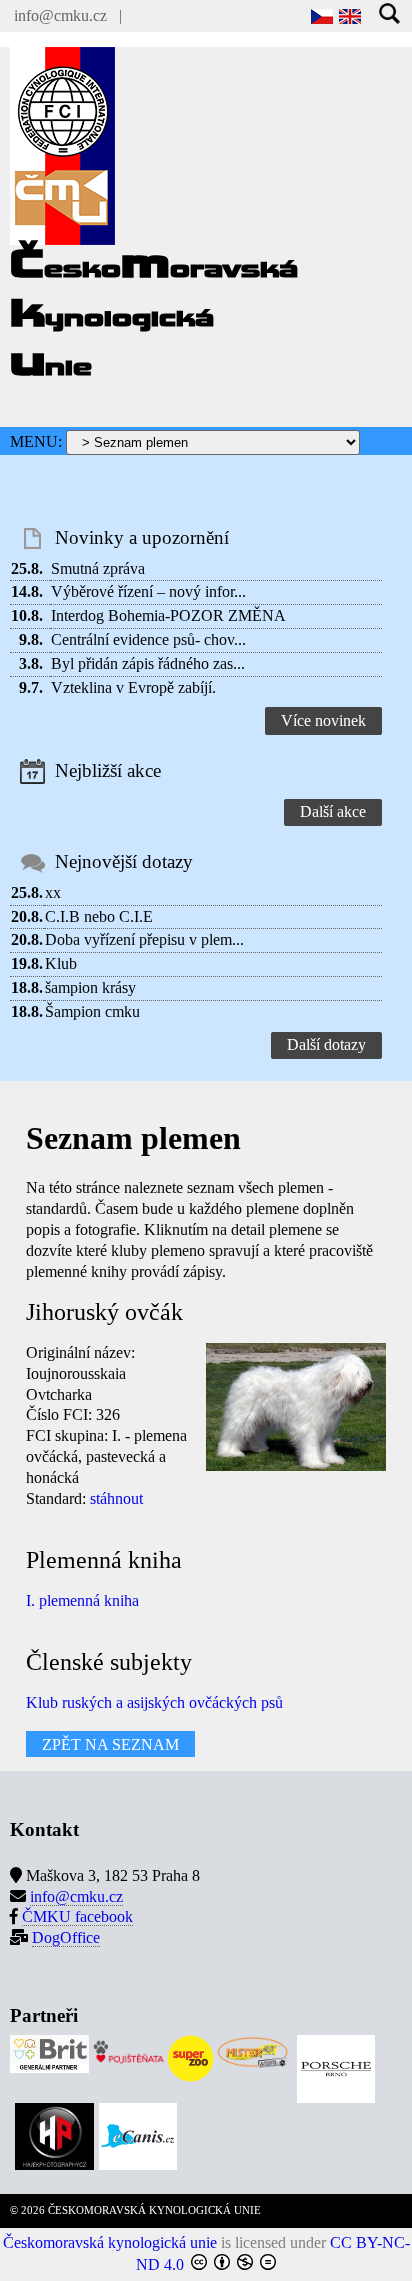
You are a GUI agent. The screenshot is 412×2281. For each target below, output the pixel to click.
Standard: (56, 1498)
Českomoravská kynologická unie (110, 2242)
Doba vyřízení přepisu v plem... (144, 939)
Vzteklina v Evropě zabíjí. (133, 687)
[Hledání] (390, 15)
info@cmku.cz (60, 15)
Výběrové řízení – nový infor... (148, 591)
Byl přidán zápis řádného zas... (148, 663)
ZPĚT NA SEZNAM (110, 1744)
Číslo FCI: (59, 1414)
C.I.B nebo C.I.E (99, 916)
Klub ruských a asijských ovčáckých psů (154, 1702)
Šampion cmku (92, 1011)
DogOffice (66, 1937)
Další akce (333, 811)
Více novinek (323, 720)
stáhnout (116, 1498)
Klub (61, 963)
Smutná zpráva (98, 568)
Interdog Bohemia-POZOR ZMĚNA (168, 615)
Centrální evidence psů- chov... (148, 639)
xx (53, 892)
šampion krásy (90, 987)
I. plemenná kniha (82, 1600)
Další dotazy (326, 1044)
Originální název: (80, 1352)
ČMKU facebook (77, 1916)
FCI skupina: (67, 1435)
